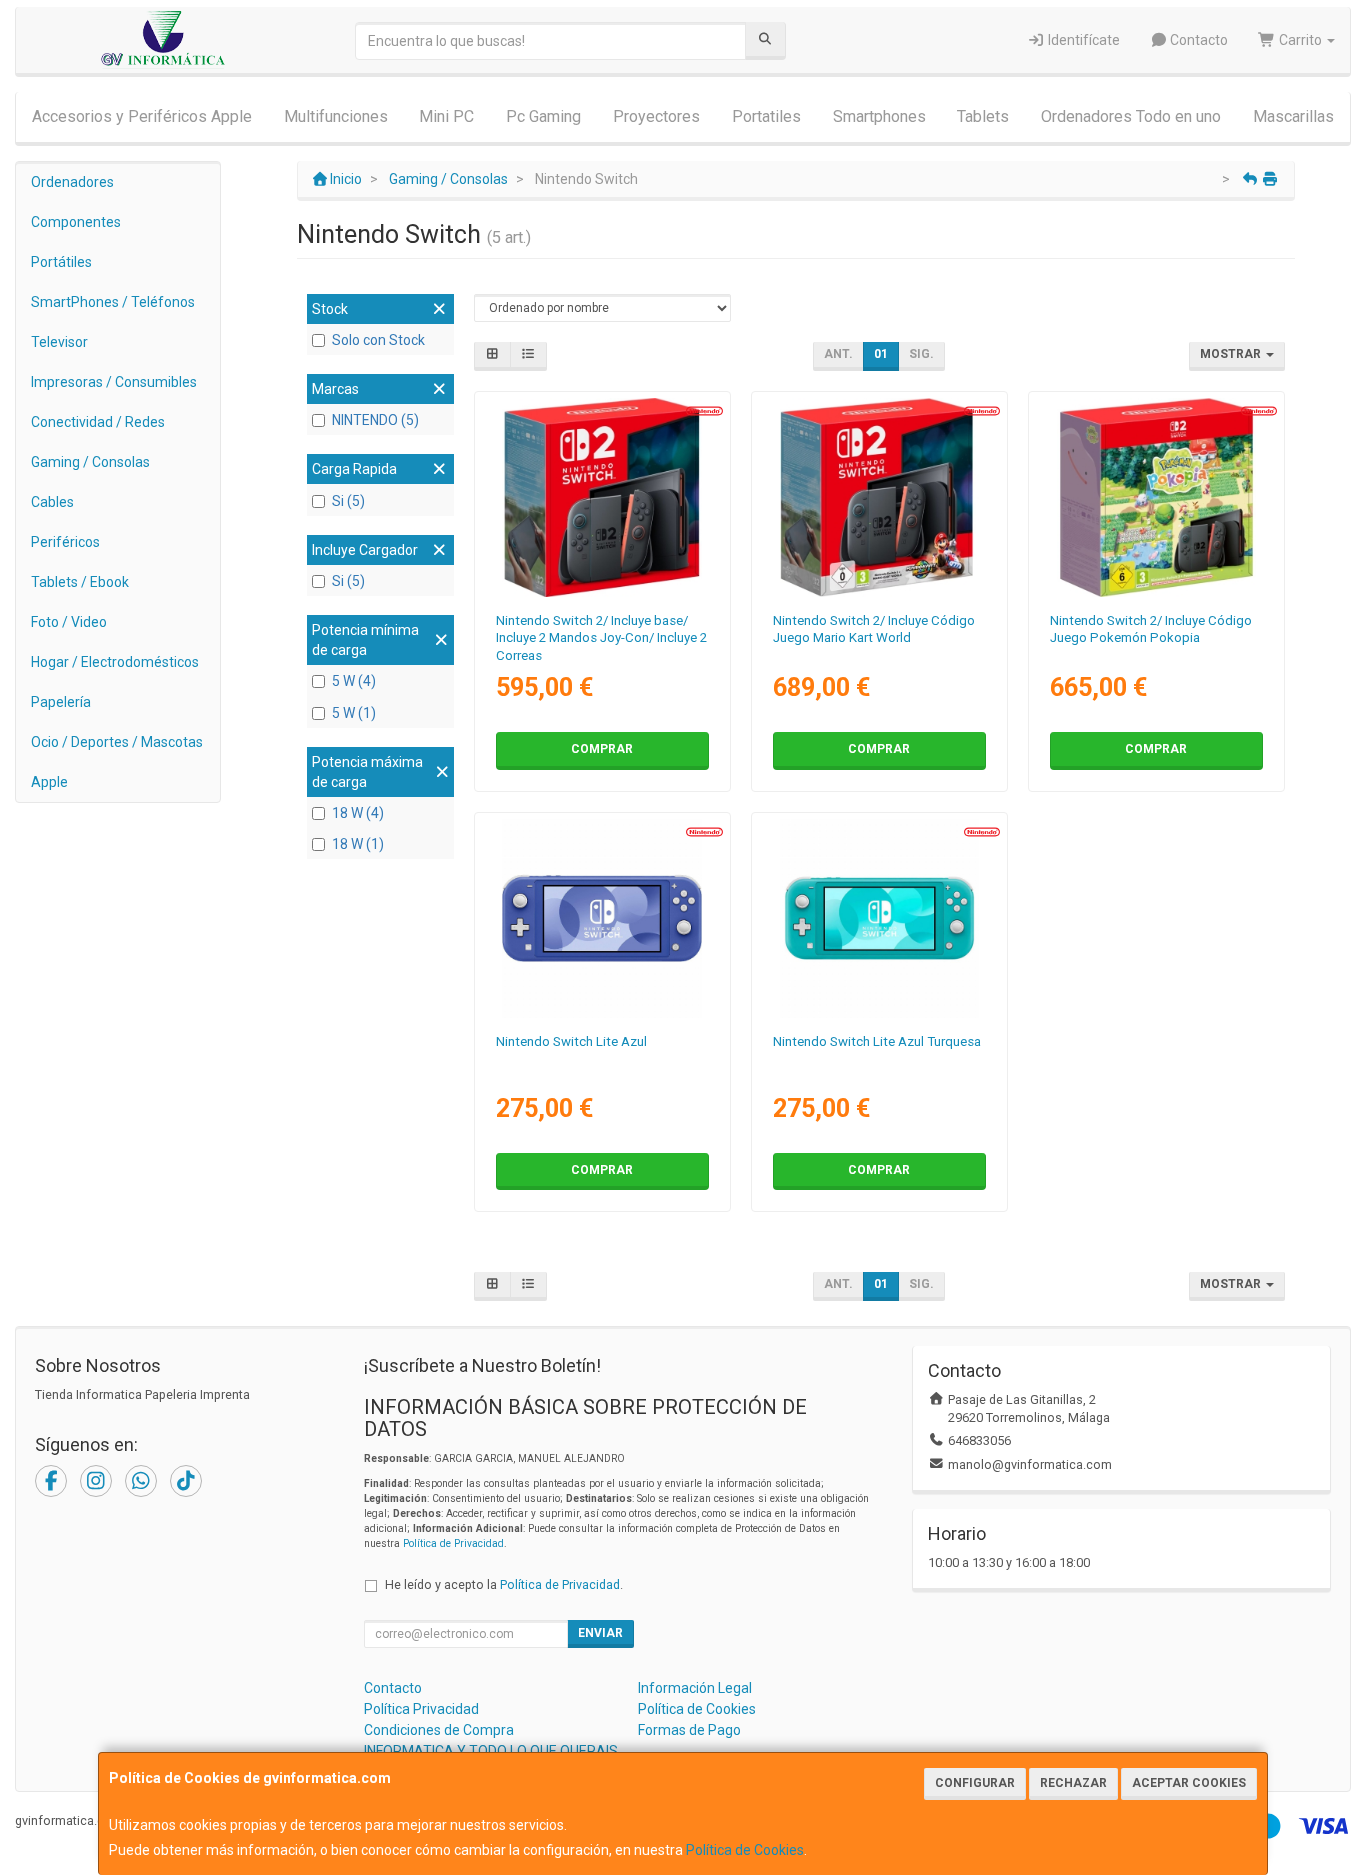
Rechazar (1073, 1783)
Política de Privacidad (453, 1543)
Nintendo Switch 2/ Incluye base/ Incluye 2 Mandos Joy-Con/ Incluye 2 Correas (601, 638)
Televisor (59, 342)
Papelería (61, 702)
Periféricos (65, 542)
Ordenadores (72, 182)
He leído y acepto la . (504, 1584)
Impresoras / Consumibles (114, 382)
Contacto (1197, 40)
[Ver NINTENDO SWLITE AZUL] (601, 918)
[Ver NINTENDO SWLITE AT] (879, 918)
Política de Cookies (745, 1850)
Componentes (76, 222)
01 (881, 354)
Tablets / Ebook (80, 582)
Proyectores (656, 116)
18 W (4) (358, 813)
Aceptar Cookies (1189, 1783)
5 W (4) (354, 681)
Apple (49, 782)
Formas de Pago (689, 1730)
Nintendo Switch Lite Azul (571, 1041)
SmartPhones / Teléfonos (113, 302)
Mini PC (446, 116)
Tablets (983, 116)
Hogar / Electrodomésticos (115, 662)
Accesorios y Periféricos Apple (142, 116)
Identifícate (1082, 40)
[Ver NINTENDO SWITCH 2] (601, 497)
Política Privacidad (421, 1709)
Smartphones (879, 116)
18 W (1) (358, 844)
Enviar (600, 1633)
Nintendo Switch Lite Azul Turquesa (877, 1041)
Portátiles (61, 262)
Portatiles (766, 116)
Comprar (602, 749)
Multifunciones (336, 116)
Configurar (975, 1783)
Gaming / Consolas (90, 462)
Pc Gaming (543, 116)
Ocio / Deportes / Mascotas (117, 742)
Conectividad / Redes (98, 422)
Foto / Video (69, 622)
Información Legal (695, 1688)
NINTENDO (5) (375, 420)
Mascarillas (1293, 116)
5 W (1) (354, 713)
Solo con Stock (378, 340)
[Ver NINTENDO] (1156, 497)
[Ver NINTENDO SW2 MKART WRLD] (879, 497)
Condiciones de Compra (439, 1730)
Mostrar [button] (1232, 354)
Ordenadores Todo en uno (1131, 116)
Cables (52, 502)
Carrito (1300, 40)
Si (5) (348, 501)
